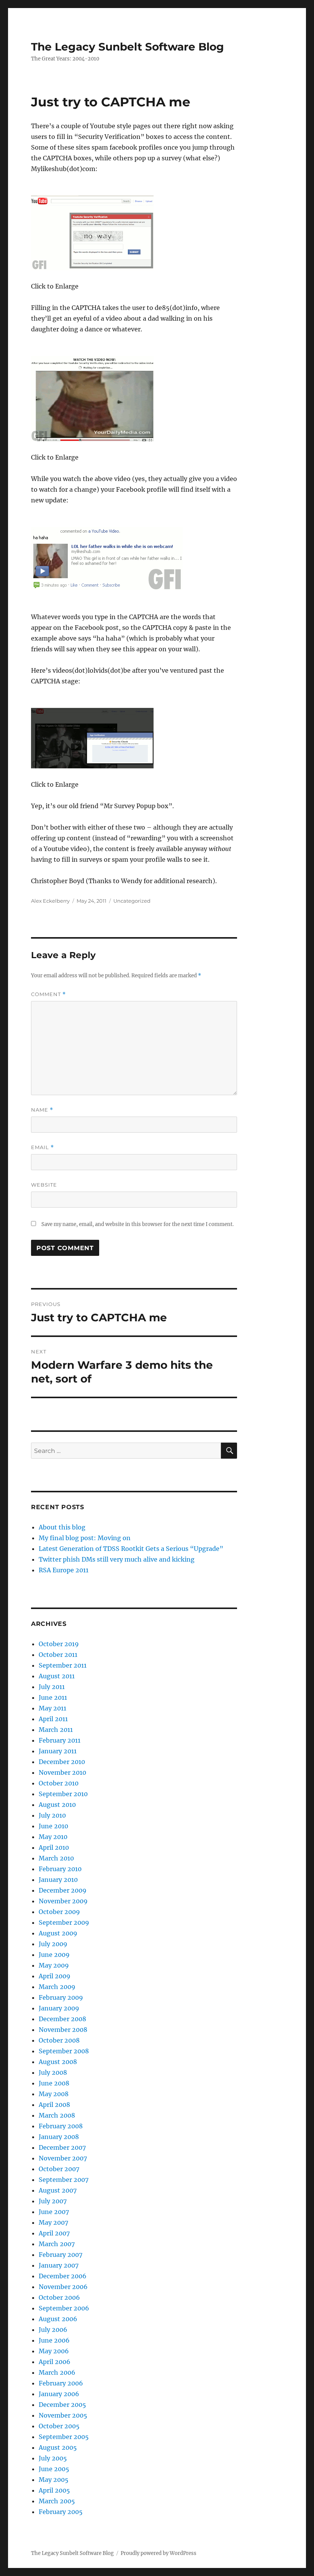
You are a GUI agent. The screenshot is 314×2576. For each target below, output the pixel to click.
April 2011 (53, 1719)
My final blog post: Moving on (85, 1538)
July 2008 (53, 2072)
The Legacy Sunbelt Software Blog (128, 47)
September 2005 (64, 2437)
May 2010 (53, 1837)
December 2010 (62, 1762)
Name (42, 1110)
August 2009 (58, 1933)
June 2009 (54, 1955)
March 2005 (57, 2501)
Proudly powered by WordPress (159, 2553)
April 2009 (55, 1976)
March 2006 (57, 2372)
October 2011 (58, 1655)
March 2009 (57, 1987)
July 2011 (52, 1687)
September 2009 (64, 1922)
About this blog (62, 1527)
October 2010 (59, 1783)
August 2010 (57, 1805)
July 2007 (53, 2201)
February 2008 (61, 2126)
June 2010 (53, 1826)
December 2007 (62, 2147)
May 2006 (54, 2351)
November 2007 (63, 2158)
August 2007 (58, 2190)
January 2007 (59, 2265)
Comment (48, 994)
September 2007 (64, 2180)
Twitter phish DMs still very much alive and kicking (117, 1559)
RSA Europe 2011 (64, 1570)
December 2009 (63, 1890)
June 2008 (54, 2083)
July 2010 (52, 1815)
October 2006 (59, 2297)
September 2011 (63, 1665)
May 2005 (54, 2480)
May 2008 (54, 2094)
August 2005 (58, 2447)
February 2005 (61, 2512)
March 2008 (57, 2115)
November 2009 (63, 1901)
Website (44, 1185)
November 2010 (62, 1772)
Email (43, 1147)
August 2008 (58, 2062)
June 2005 (54, 2469)
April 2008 (54, 2105)
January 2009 (59, 2008)
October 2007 (59, 2169)
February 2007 (61, 2255)
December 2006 (63, 2276)
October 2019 (59, 1644)
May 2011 (52, 1708)
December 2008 (62, 2019)
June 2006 (54, 2340)
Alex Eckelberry (50, 901)
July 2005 (53, 2458)
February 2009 (61, 1997)
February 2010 (60, 1869)
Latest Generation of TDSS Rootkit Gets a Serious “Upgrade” (131, 1549)
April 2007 (54, 2233)
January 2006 (59, 2394)
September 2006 (64, 2308)
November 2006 (63, 2287)
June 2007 (54, 2212)
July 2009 (53, 1944)
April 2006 (55, 2362)
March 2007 (57, 2244)
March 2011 (56, 1730)
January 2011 (58, 1751)
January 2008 (59, 2137)
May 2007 (53, 2222)
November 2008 (63, 2030)
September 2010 (63, 1794)
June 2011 (53, 1697)
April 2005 (54, 2490)
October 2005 (59, 2426)
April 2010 (54, 1847)
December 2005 (62, 2405)
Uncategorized (132, 901)
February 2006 (61, 2383)
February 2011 (60, 1740)
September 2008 (64, 2051)
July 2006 (53, 2330)
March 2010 (56, 1858)
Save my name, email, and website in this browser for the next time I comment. (137, 1224)
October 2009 (59, 1912)
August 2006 (58, 2319)
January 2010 (58, 1880)
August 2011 (57, 1676)
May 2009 (54, 1965)
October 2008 (59, 2040)
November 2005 (63, 2415)
